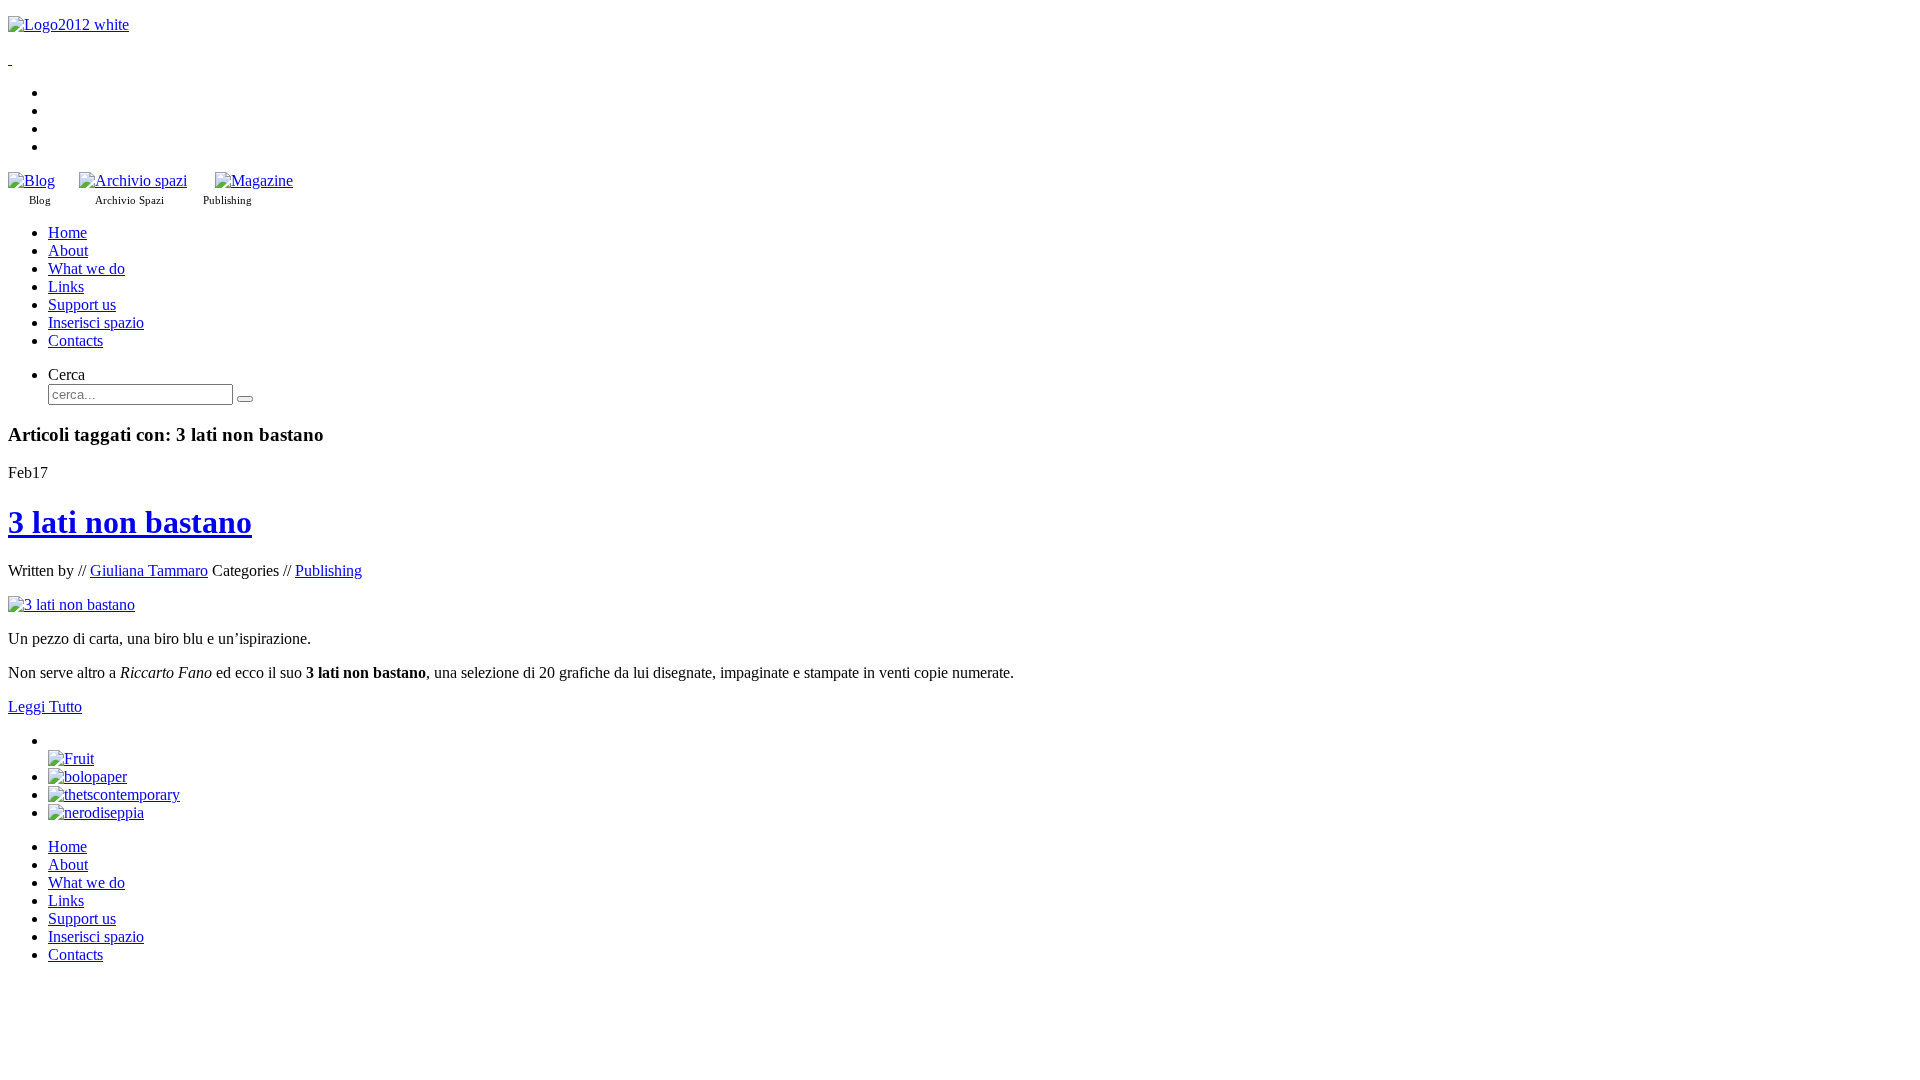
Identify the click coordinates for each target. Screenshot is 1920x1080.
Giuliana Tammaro (149, 570)
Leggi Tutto (45, 706)
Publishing (328, 570)
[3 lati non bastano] (71, 604)
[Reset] (245, 399)
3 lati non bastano (130, 522)
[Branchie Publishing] (254, 180)
